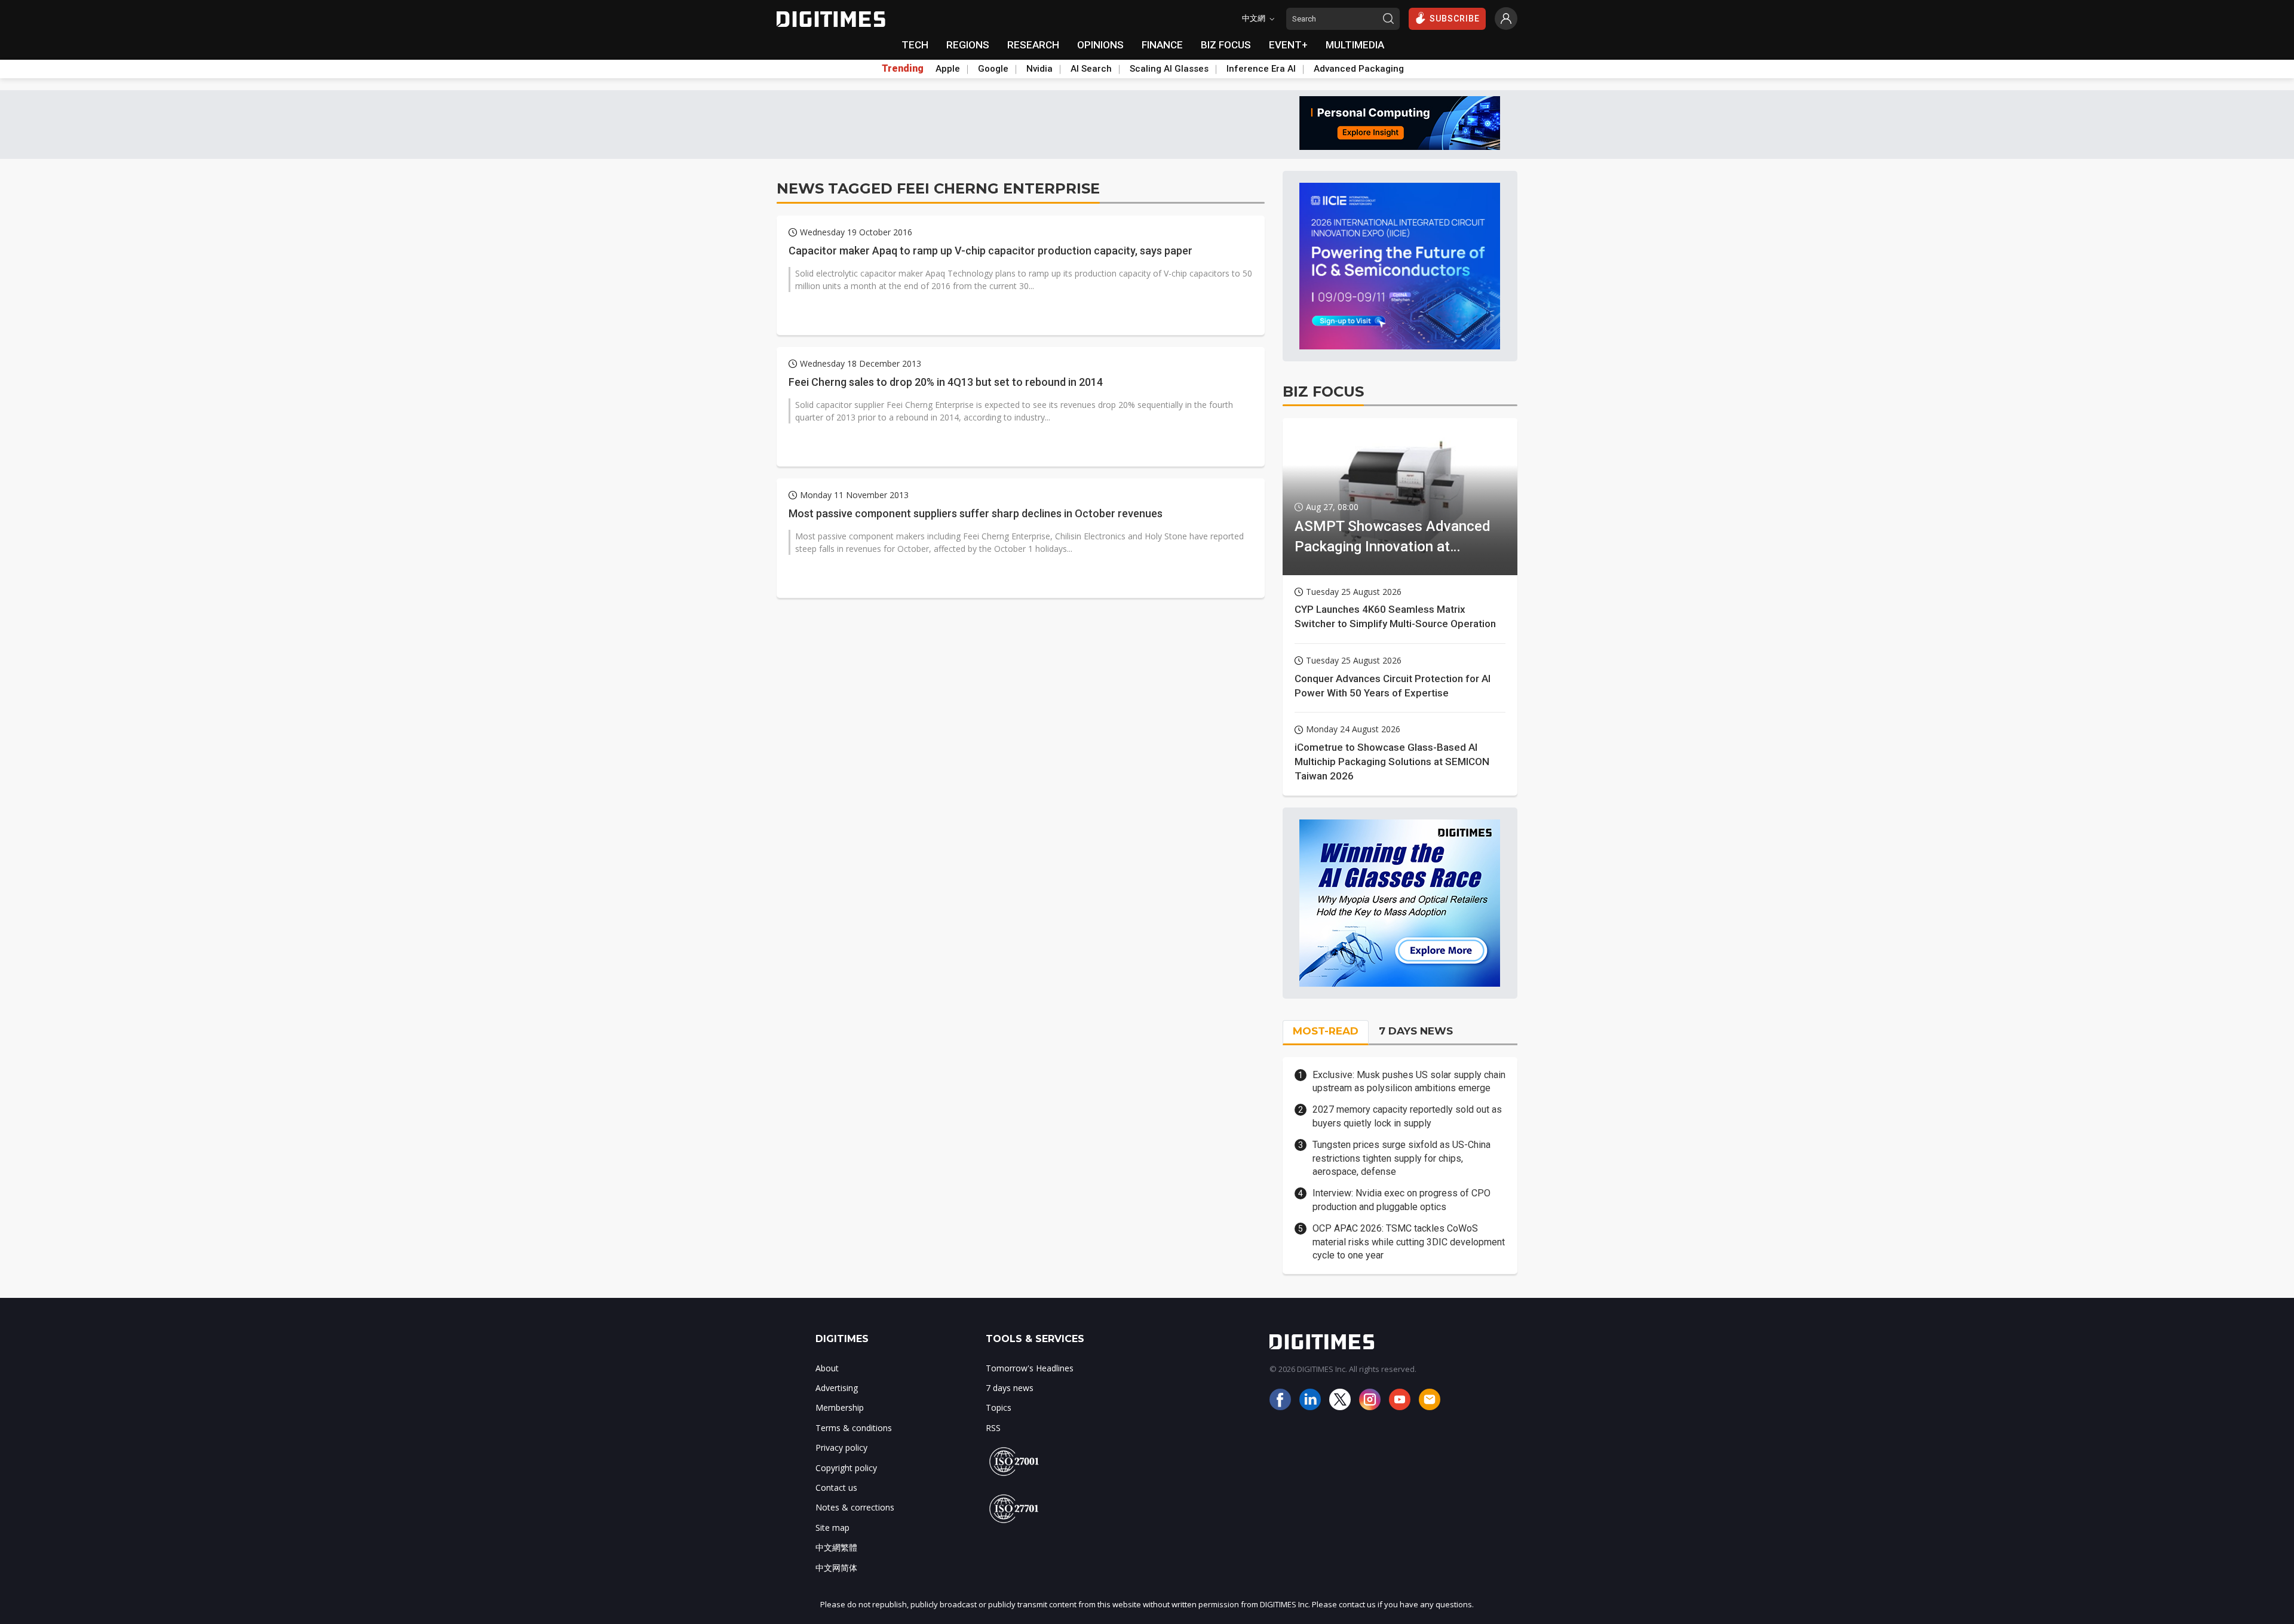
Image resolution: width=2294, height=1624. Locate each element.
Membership (840, 1407)
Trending (903, 69)
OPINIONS (1100, 45)
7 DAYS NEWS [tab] (1416, 1031)
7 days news (1010, 1388)
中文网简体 (836, 1568)
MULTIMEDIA (1355, 45)
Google (993, 69)
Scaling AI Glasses (1169, 69)
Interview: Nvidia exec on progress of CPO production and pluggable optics (1401, 1200)
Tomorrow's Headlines (1030, 1368)
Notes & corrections (855, 1507)
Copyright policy (846, 1468)
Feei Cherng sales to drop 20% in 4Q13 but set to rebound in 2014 (946, 382)
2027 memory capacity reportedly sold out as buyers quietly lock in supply (1407, 1116)
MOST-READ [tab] (1326, 1031)
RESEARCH (1033, 45)
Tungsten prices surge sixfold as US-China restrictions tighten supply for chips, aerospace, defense (1401, 1158)
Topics (999, 1407)
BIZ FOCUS (1226, 45)
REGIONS (968, 45)
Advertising (837, 1388)
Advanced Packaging (1359, 69)
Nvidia (1039, 69)
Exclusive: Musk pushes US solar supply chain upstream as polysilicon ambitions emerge (1409, 1081)
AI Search (1091, 69)
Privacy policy (841, 1448)
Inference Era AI (1261, 69)
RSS (993, 1428)
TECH (915, 45)
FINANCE (1162, 45)
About (827, 1368)
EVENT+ (1288, 45)
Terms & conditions (854, 1428)
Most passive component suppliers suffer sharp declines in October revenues (976, 513)
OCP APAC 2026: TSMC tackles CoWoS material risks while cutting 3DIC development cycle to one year (1409, 1242)
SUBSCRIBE (1455, 19)
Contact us (836, 1488)
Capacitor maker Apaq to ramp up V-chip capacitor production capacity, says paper (990, 251)
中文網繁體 (836, 1547)
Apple (948, 69)
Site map (832, 1528)
